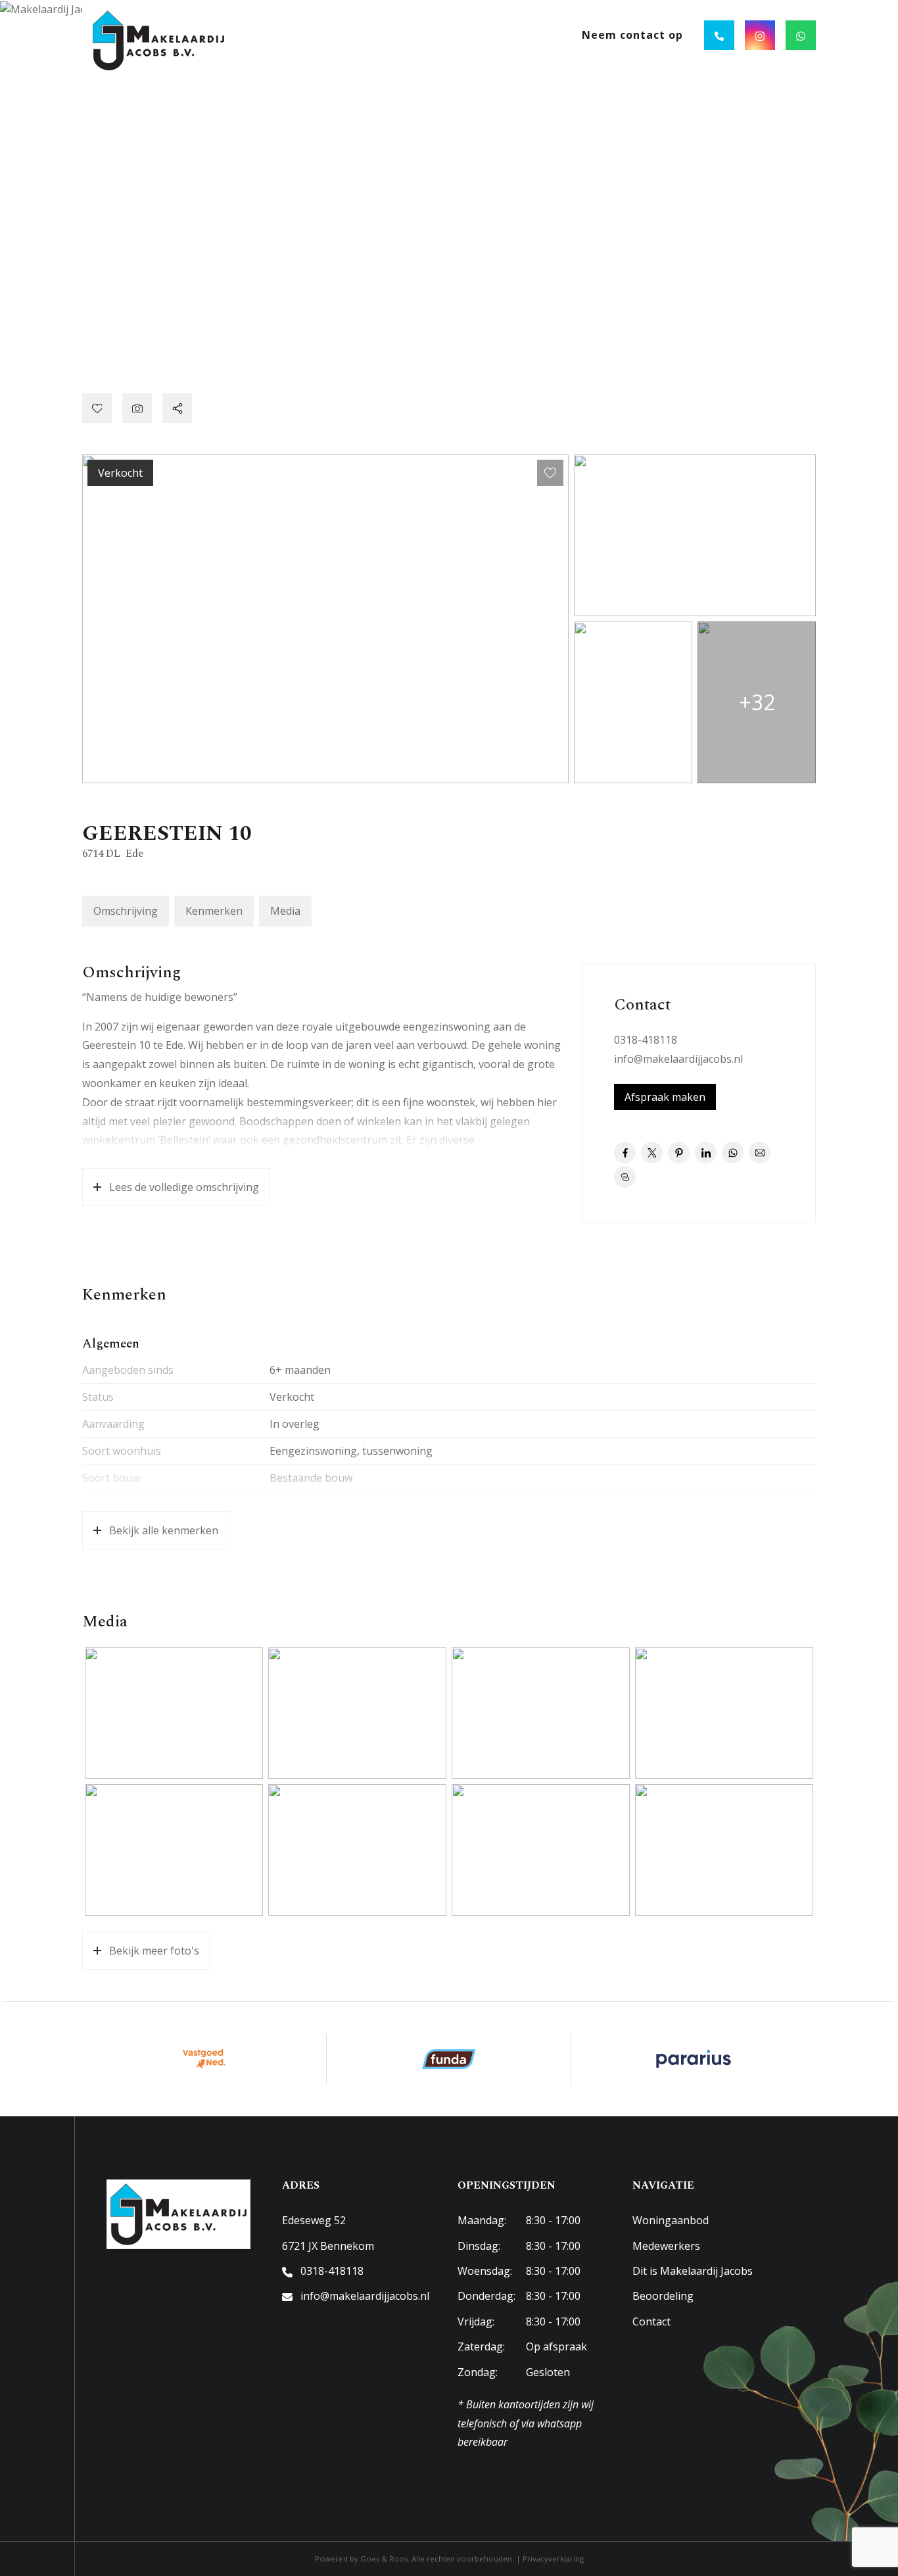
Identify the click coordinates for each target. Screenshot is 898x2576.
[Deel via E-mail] (760, 1153)
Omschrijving (126, 911)
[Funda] (449, 2059)
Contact (651, 2321)
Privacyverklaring (553, 2559)
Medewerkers (666, 2246)
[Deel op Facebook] (625, 1153)
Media (285, 911)
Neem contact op (632, 35)
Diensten (444, 35)
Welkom (305, 35)
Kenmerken (214, 911)
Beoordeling (663, 2296)
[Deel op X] (652, 1153)
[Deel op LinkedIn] (706, 1153)
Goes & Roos (384, 2559)
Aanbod (369, 35)
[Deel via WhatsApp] (733, 1153)
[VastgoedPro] (204, 2059)
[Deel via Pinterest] (679, 1153)
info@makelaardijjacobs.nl (678, 1059)
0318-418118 (646, 1040)
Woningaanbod (671, 2220)
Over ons (523, 35)
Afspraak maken (665, 1097)
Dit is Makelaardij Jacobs (693, 2271)
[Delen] (177, 408)
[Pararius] (694, 2059)
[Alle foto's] (137, 408)
